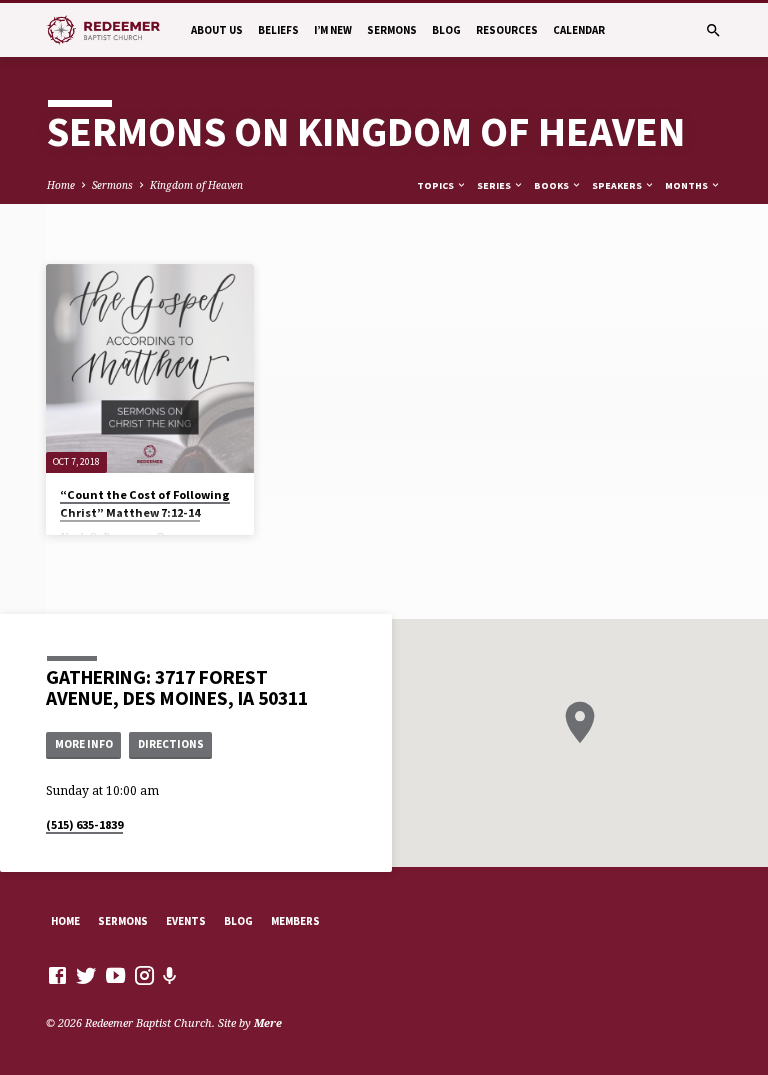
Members (295, 921)
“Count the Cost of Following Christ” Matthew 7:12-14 (145, 503)
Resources (507, 30)
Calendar (579, 30)
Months (687, 185)
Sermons (392, 30)
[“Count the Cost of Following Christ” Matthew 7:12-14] (150, 368)
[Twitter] (86, 975)
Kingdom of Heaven (196, 185)
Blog (446, 30)
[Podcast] (170, 975)
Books (552, 185)
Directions (171, 744)
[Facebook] (57, 975)
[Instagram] (144, 975)
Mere (268, 1022)
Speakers (618, 185)
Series (495, 185)
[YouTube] (115, 975)
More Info (84, 744)
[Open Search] (713, 30)
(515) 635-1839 (84, 824)
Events (186, 921)
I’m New (333, 30)
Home (61, 185)
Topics (436, 185)
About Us (217, 30)
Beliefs (278, 30)
